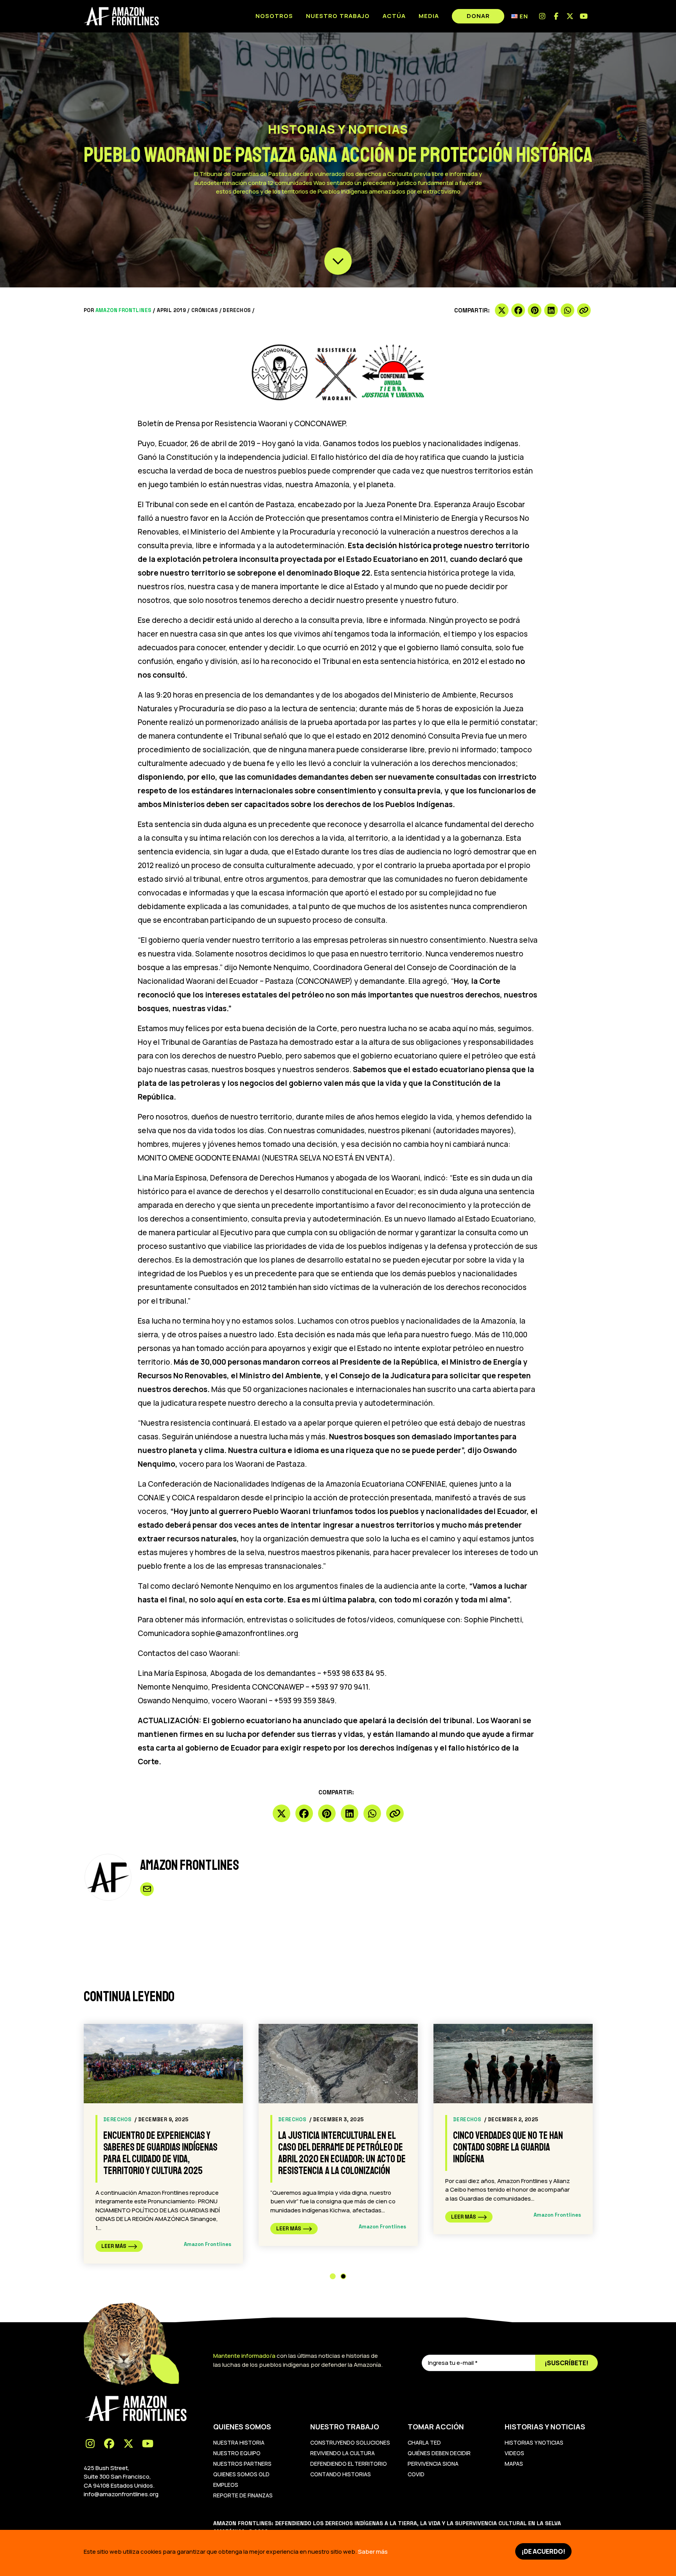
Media (429, 16)
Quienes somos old (241, 2474)
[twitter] (570, 16)
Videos (514, 2453)
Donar (478, 16)
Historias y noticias (534, 2442)
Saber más (373, 2552)
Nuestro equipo (237, 2453)
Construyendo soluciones (350, 2442)
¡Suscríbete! (566, 2363)
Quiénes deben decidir (439, 2453)
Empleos (226, 2485)
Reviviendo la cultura (342, 2453)
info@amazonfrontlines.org (121, 2494)
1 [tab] (333, 2276)
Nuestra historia (239, 2442)
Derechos (237, 310)
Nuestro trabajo (338, 16)
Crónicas (205, 310)
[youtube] (584, 16)
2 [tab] (343, 2276)
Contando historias (341, 2474)
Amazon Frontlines (124, 310)
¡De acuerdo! (543, 2551)
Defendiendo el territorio (349, 2464)
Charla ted (424, 2442)
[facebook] (556, 16)
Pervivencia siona (433, 2464)
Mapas (514, 2464)
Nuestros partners (242, 2464)
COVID (416, 2474)
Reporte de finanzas (243, 2495)
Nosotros (274, 16)
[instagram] (542, 16)
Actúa (394, 16)
